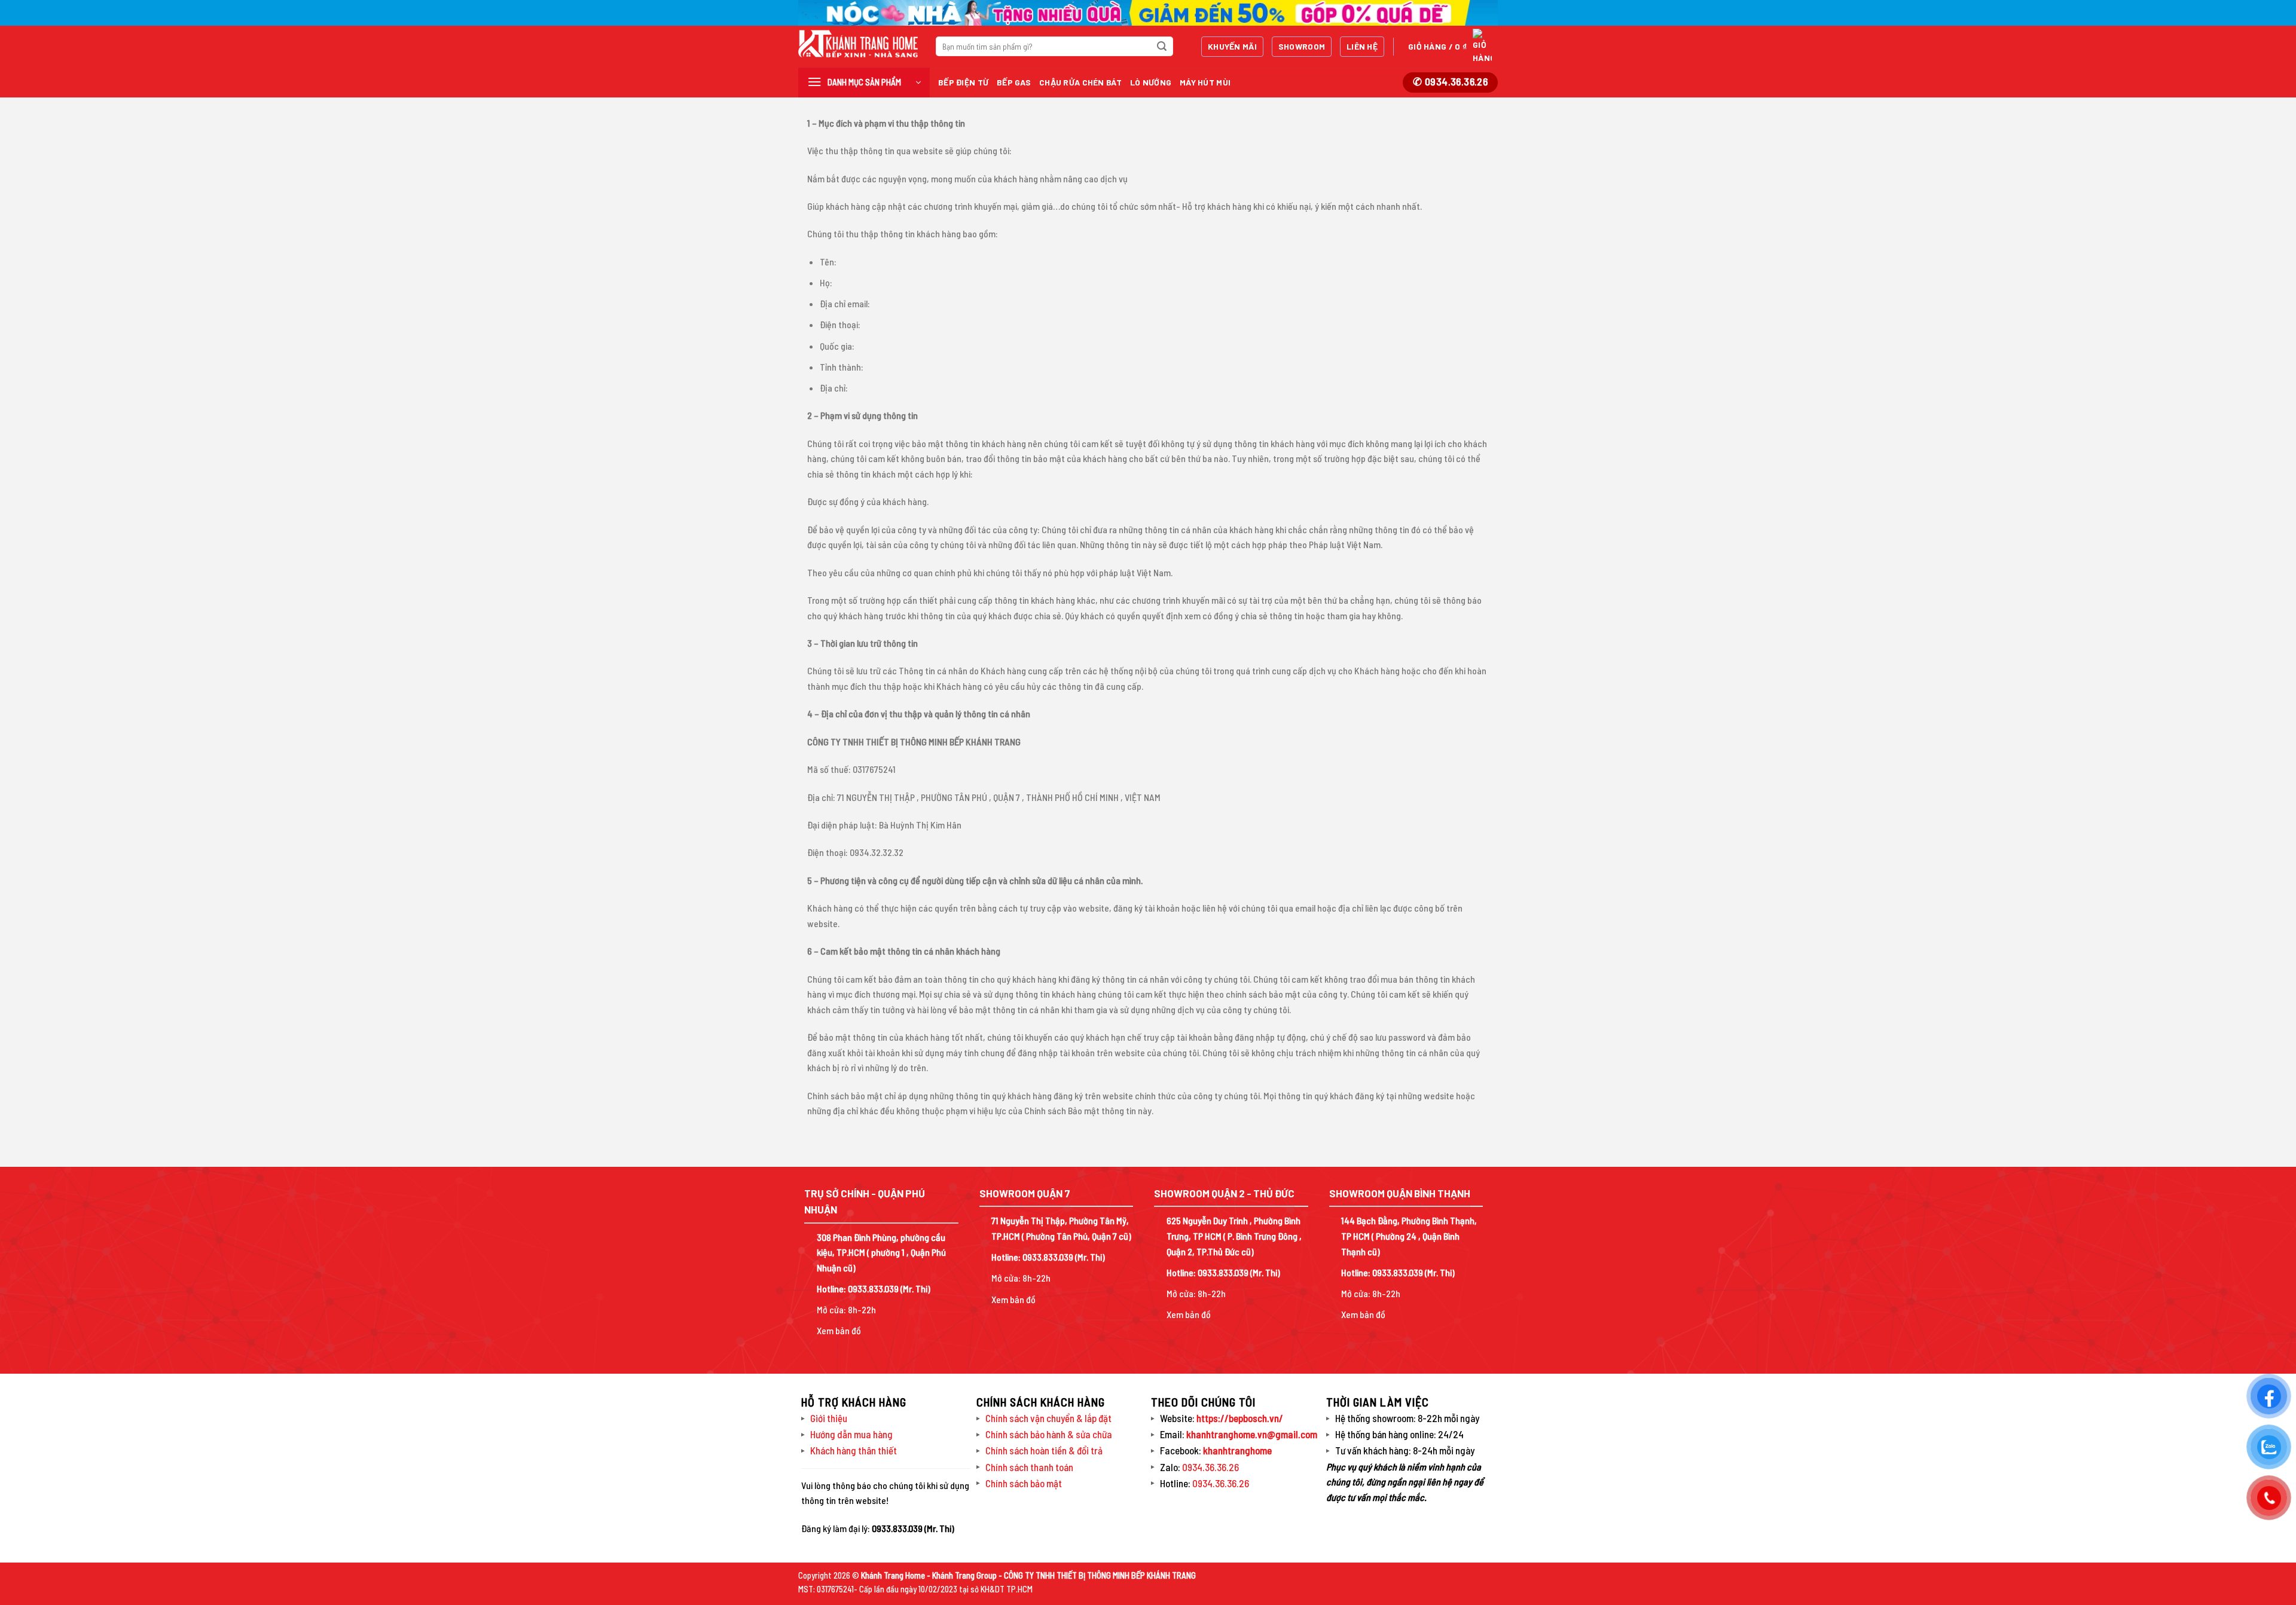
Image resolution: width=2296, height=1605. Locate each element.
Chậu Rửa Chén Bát (1080, 82)
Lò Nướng (1151, 82)
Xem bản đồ (839, 1330)
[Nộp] (1162, 47)
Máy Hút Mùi (1205, 82)
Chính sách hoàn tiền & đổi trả (1044, 1450)
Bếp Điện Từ (963, 82)
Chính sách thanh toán (1029, 1467)
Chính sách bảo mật (1024, 1483)
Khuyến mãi (1232, 46)
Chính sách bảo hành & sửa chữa (1049, 1434)
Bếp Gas (1014, 82)
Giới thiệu (829, 1418)
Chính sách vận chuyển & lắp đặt (1048, 1418)
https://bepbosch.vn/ (1239, 1418)
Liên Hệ (1362, 46)
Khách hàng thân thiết (854, 1450)
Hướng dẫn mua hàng (851, 1434)
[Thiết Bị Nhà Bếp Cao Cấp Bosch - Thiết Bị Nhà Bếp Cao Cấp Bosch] (858, 44)
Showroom (1302, 46)
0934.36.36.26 (1210, 1467)
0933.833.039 (873, 1288)
